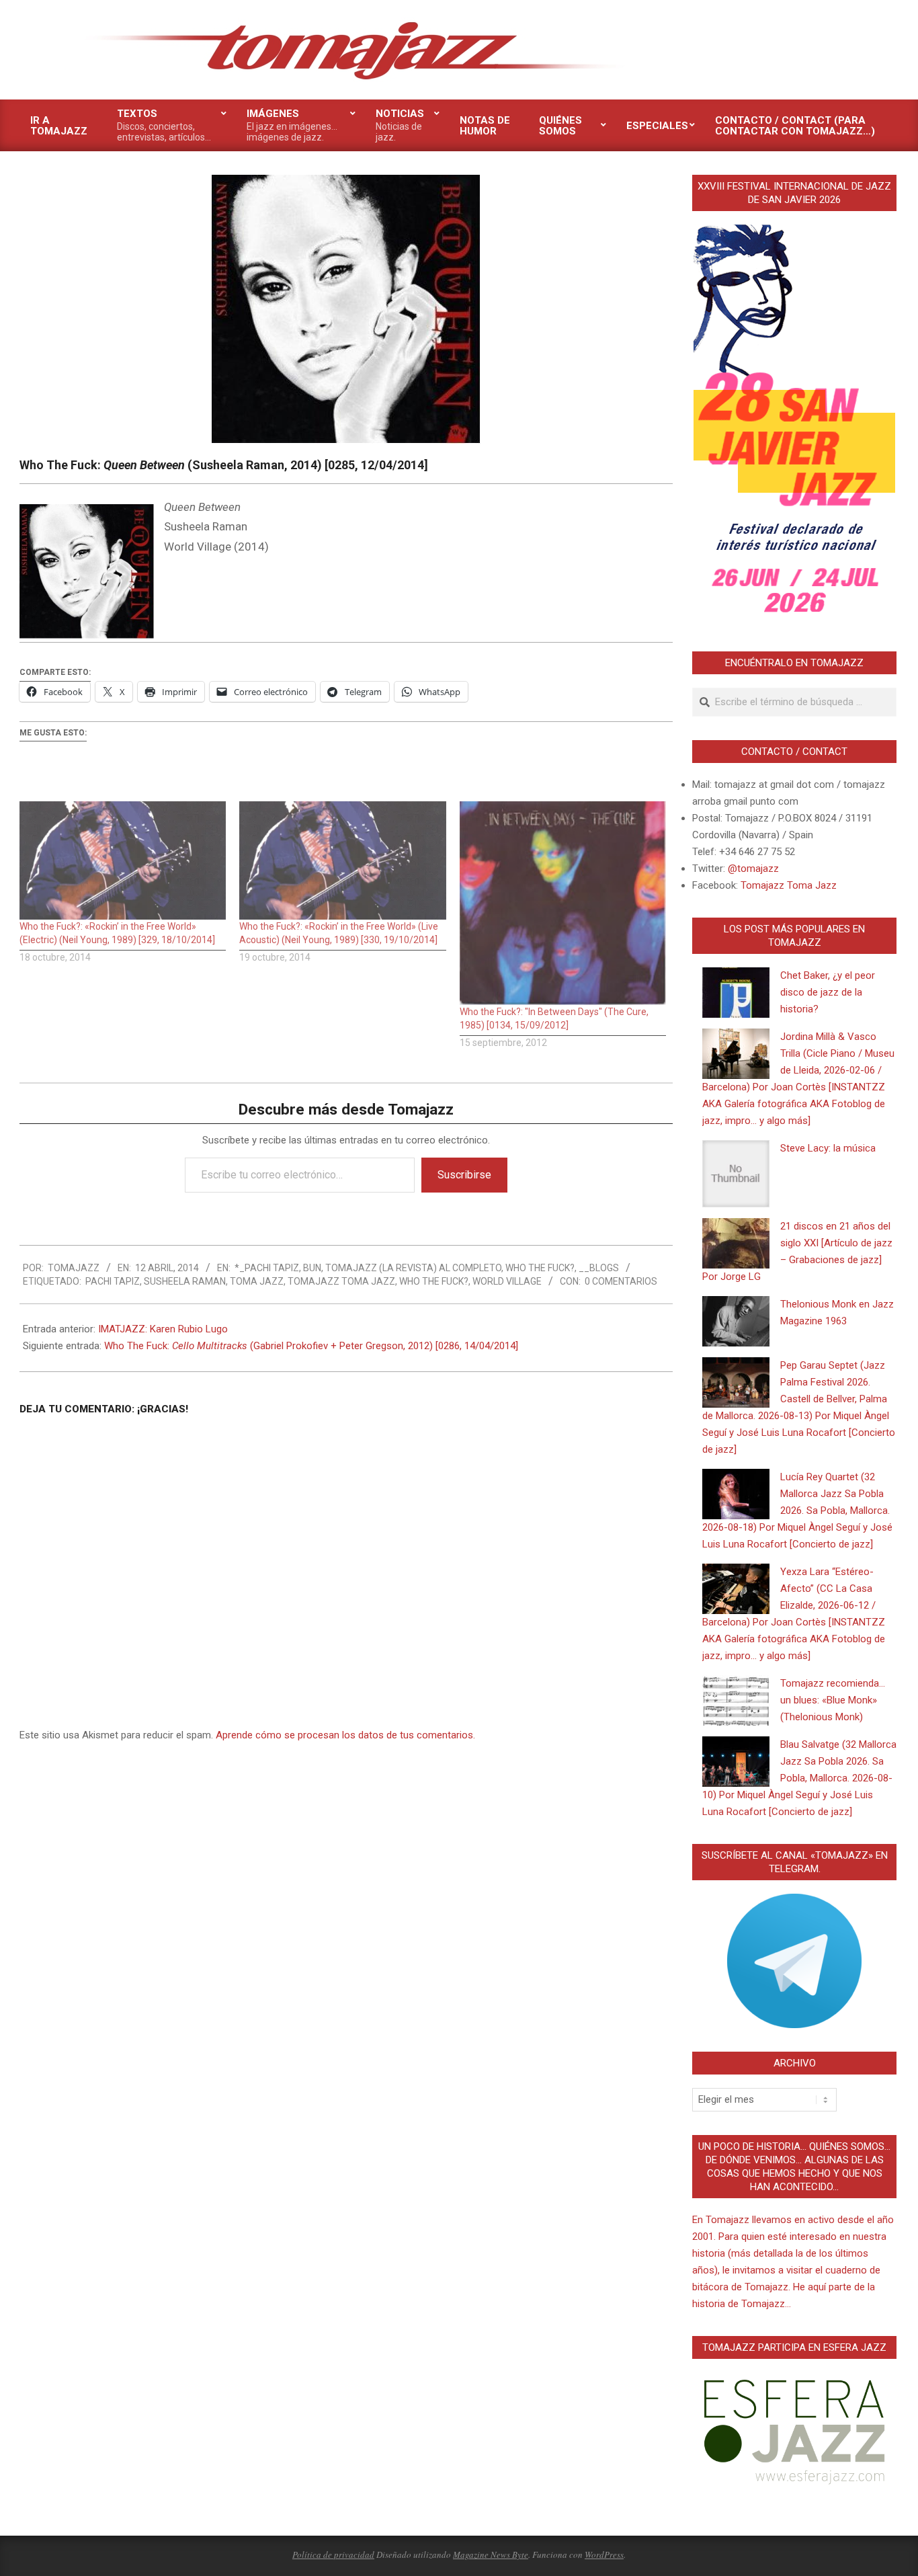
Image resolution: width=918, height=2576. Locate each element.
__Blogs (599, 1268)
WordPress (604, 2554)
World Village (507, 1281)
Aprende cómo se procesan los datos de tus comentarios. (345, 1735)
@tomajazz (753, 869)
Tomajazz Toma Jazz (341, 1281)
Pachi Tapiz (113, 1281)
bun (312, 1268)
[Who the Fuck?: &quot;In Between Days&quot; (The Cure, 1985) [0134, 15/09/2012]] (563, 903)
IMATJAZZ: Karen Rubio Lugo (163, 1329)
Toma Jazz (257, 1281)
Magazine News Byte (491, 2554)
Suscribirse (464, 1175)
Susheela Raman (185, 1281)
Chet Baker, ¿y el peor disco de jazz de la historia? (828, 992)
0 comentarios (621, 1281)
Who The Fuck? (540, 1268)
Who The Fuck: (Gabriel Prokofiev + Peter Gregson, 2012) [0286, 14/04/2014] (311, 1346)
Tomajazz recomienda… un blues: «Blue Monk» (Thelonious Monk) (833, 1700)
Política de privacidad (333, 2554)
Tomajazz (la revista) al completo (413, 1268)
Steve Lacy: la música (828, 1148)
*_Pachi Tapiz (267, 1268)
